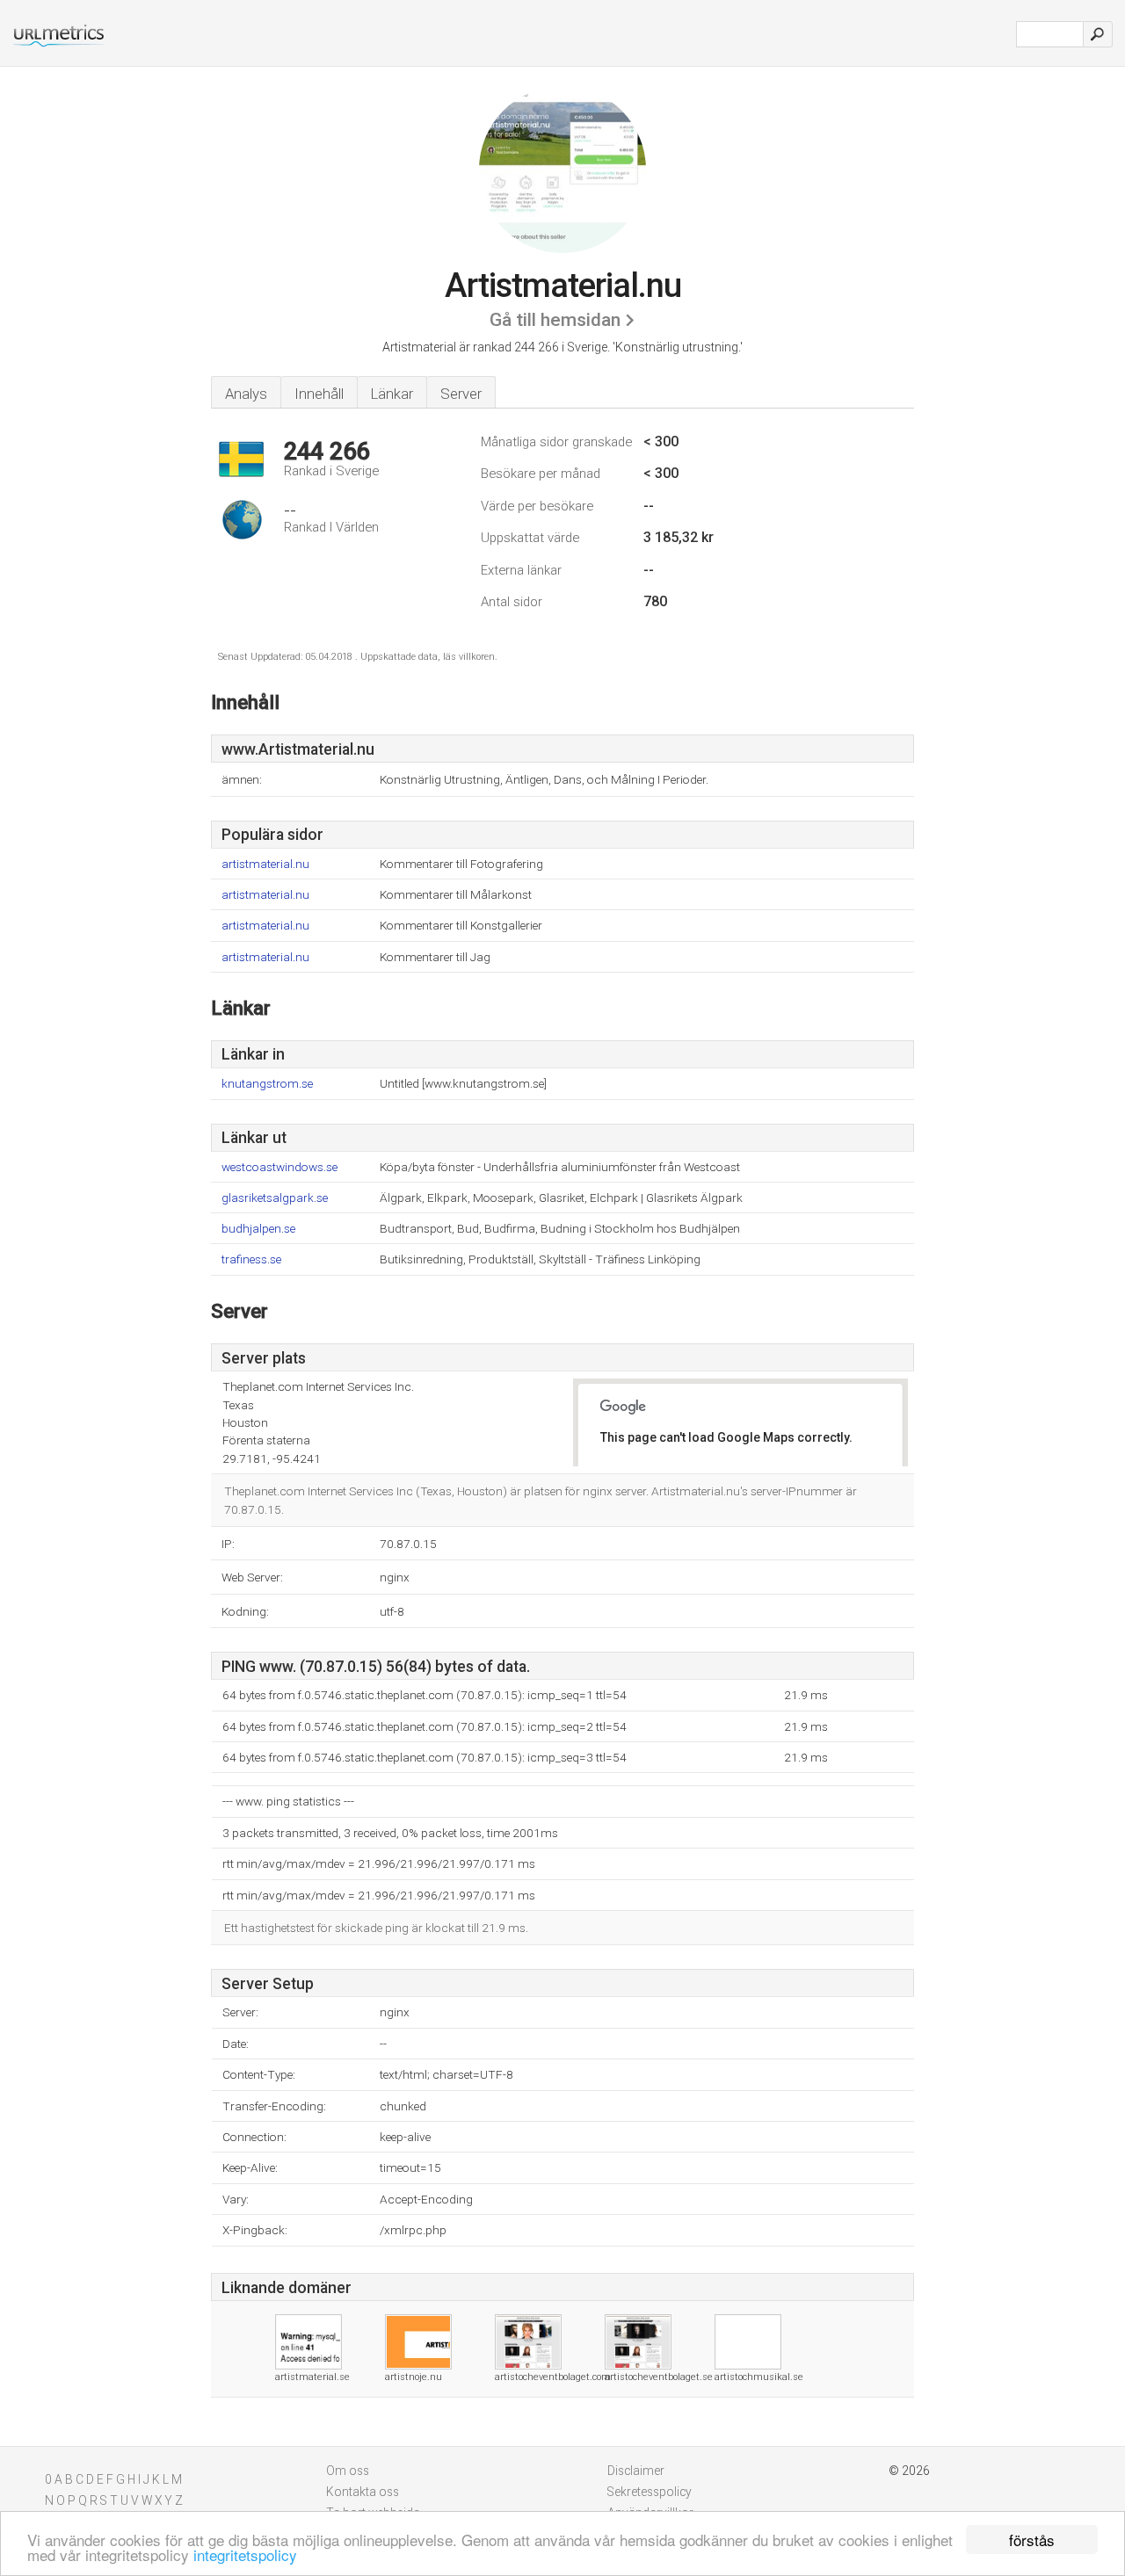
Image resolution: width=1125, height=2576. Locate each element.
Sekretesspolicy (650, 2492)
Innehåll (319, 394)
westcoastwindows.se (279, 1167)
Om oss (348, 2471)
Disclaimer (636, 2471)
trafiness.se (251, 1259)
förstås (1032, 2540)
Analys (246, 394)
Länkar (392, 394)
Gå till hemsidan (555, 320)
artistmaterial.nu (265, 864)
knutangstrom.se (267, 1084)
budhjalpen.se (258, 1229)
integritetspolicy (245, 2554)
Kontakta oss (363, 2492)
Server (461, 394)
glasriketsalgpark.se (275, 1198)
